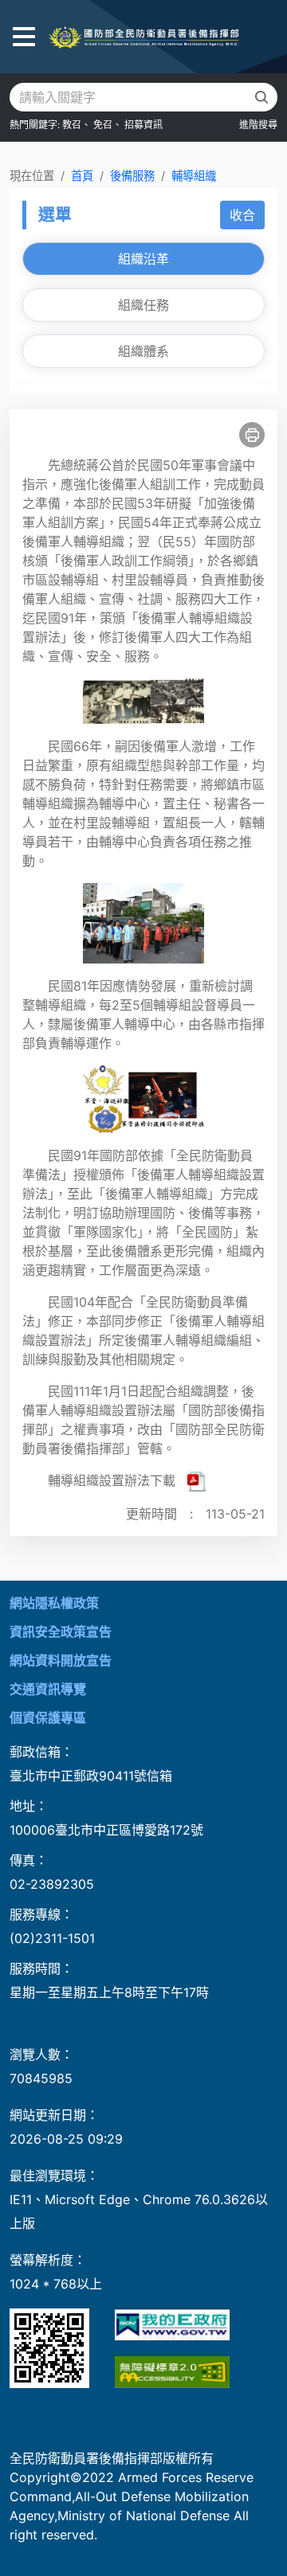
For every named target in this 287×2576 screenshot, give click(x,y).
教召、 (77, 125)
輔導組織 (194, 176)
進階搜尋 (258, 125)
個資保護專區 (48, 1718)
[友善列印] (252, 435)
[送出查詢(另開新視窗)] (261, 97)
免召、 (108, 125)
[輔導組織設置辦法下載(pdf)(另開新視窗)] (197, 1480)
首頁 (82, 176)
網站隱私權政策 (54, 1603)
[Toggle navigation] (24, 37)
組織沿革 (143, 259)
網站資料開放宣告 (61, 1660)
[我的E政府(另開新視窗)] (172, 2324)
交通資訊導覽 (48, 1689)
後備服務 (132, 176)
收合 (242, 215)
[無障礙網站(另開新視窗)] (172, 2372)
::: (5, 1590)
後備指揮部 (143, 37)
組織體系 (143, 351)
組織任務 (143, 305)
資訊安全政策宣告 (61, 1632)
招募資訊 (143, 125)
